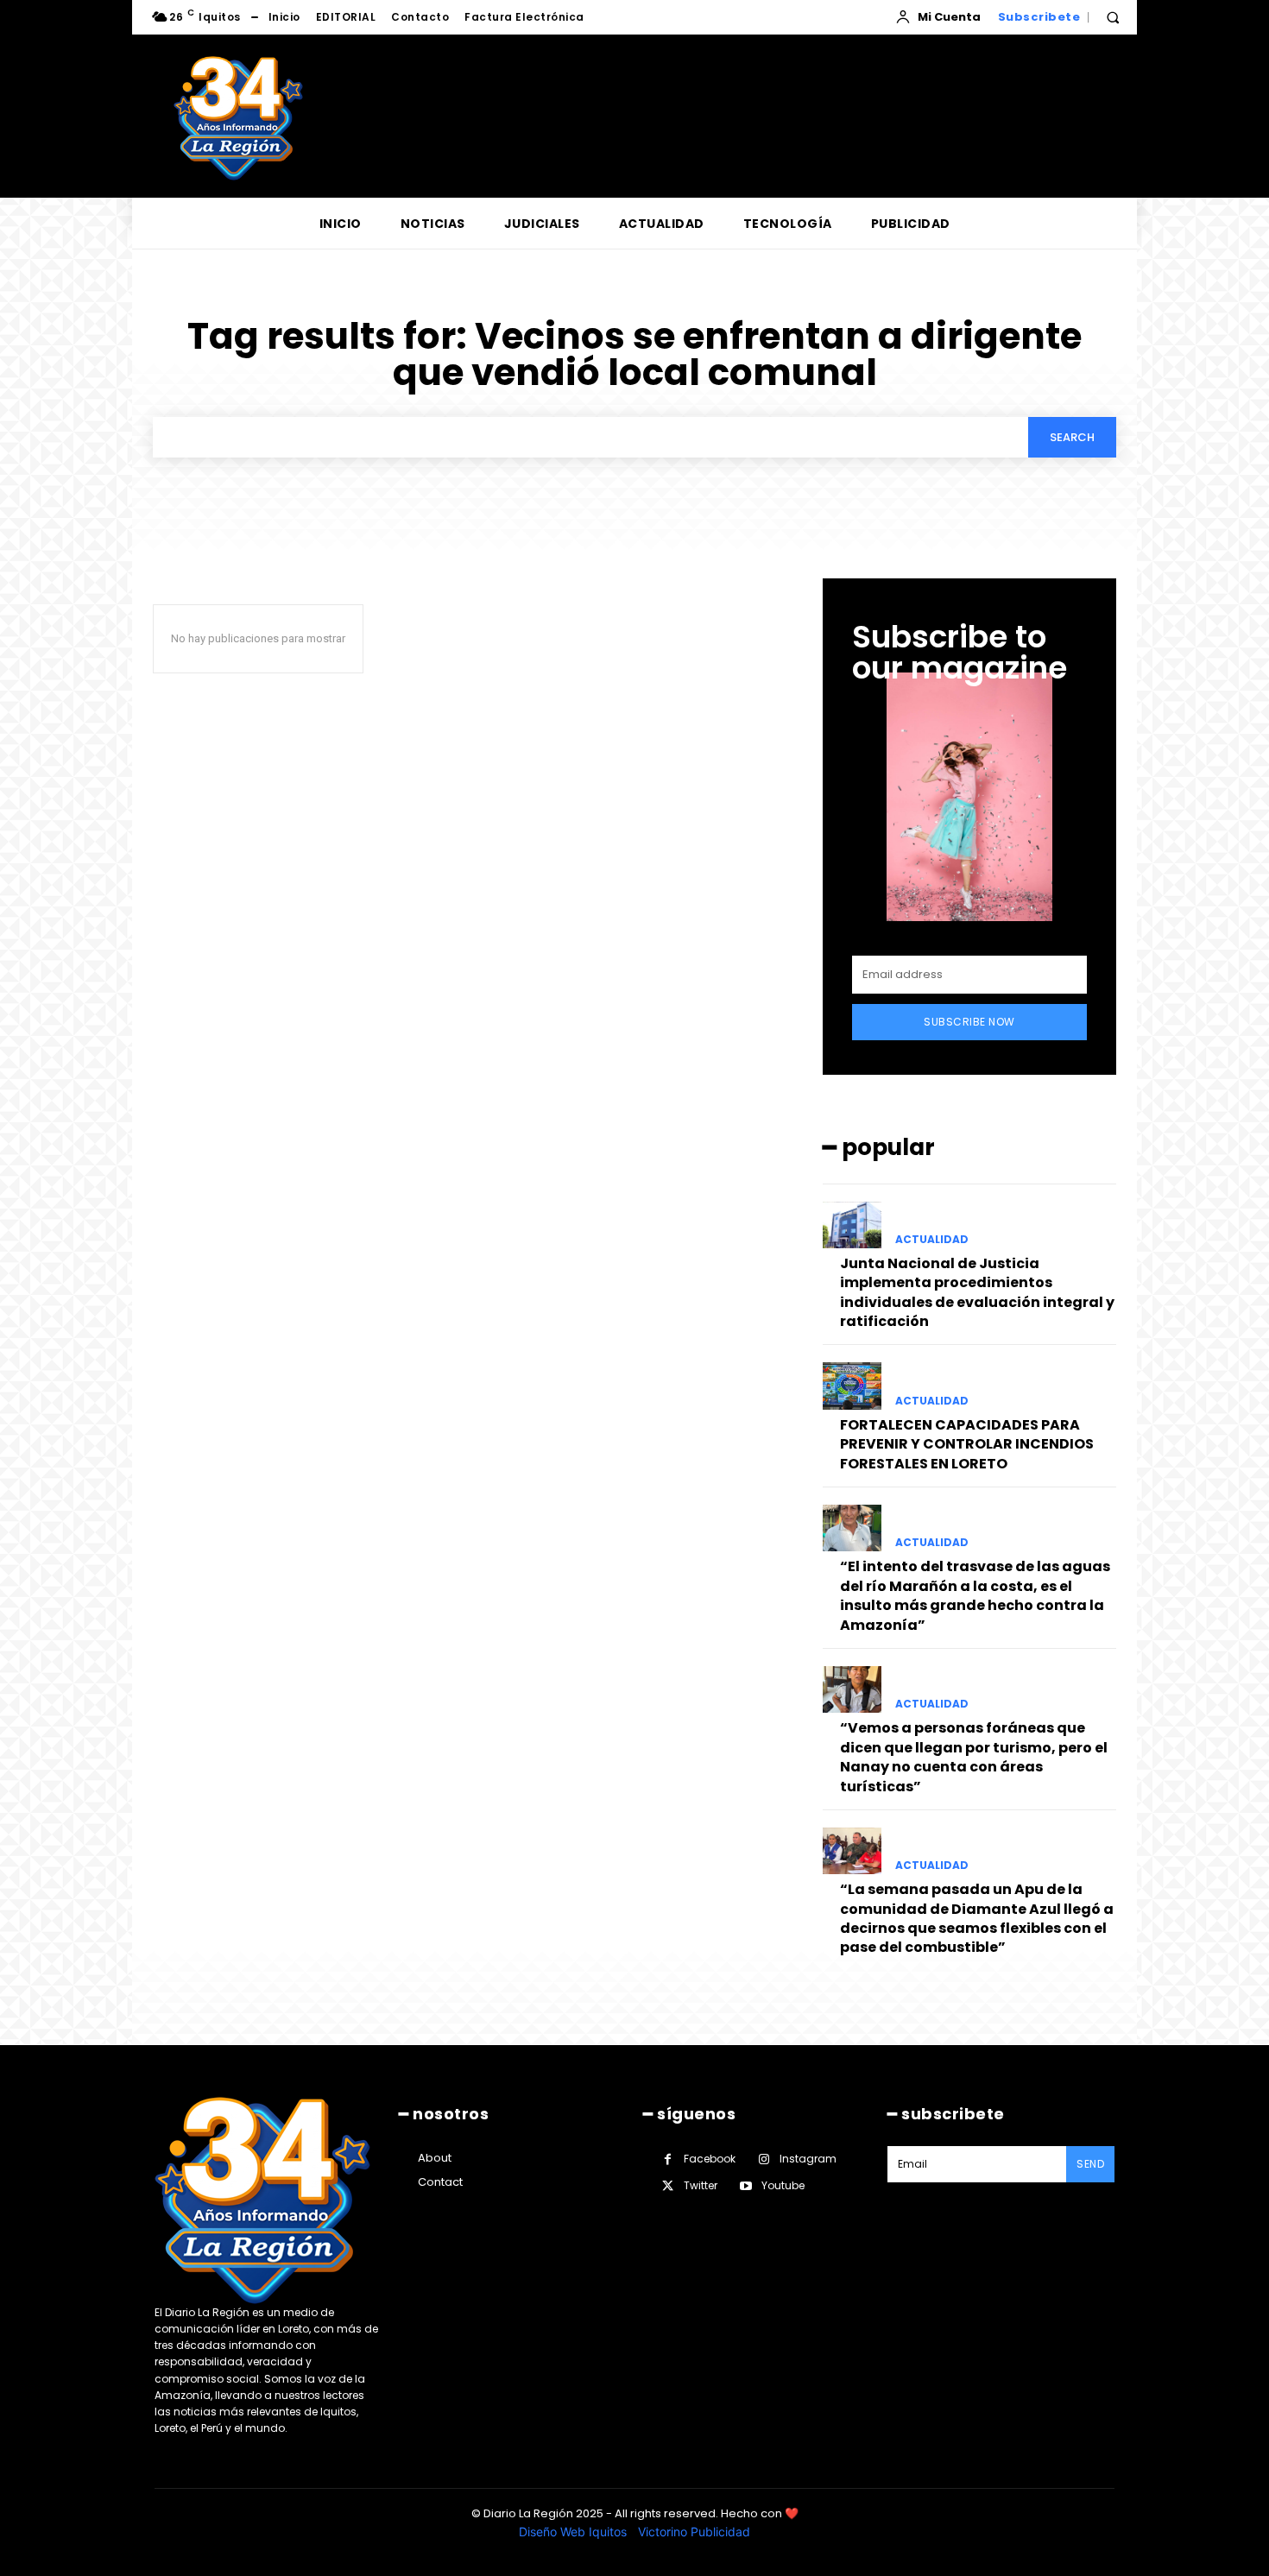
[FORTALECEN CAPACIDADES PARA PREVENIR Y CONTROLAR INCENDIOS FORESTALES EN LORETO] (852, 1386)
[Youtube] (745, 2186)
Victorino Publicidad (694, 2532)
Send (1090, 2164)
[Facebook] (668, 2159)
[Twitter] (668, 2186)
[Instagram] (764, 2159)
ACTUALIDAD (932, 1240)
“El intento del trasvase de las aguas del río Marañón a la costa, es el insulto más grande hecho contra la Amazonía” (975, 1595)
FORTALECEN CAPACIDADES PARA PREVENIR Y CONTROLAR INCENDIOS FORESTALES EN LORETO (967, 1444)
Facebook (710, 2159)
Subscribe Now (969, 1022)
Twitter (701, 2185)
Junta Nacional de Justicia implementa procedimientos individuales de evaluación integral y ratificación (977, 1292)
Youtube (783, 2185)
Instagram (808, 2159)
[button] (1113, 17)
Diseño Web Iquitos (575, 2532)
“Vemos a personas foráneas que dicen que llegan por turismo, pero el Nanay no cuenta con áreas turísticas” (974, 1757)
